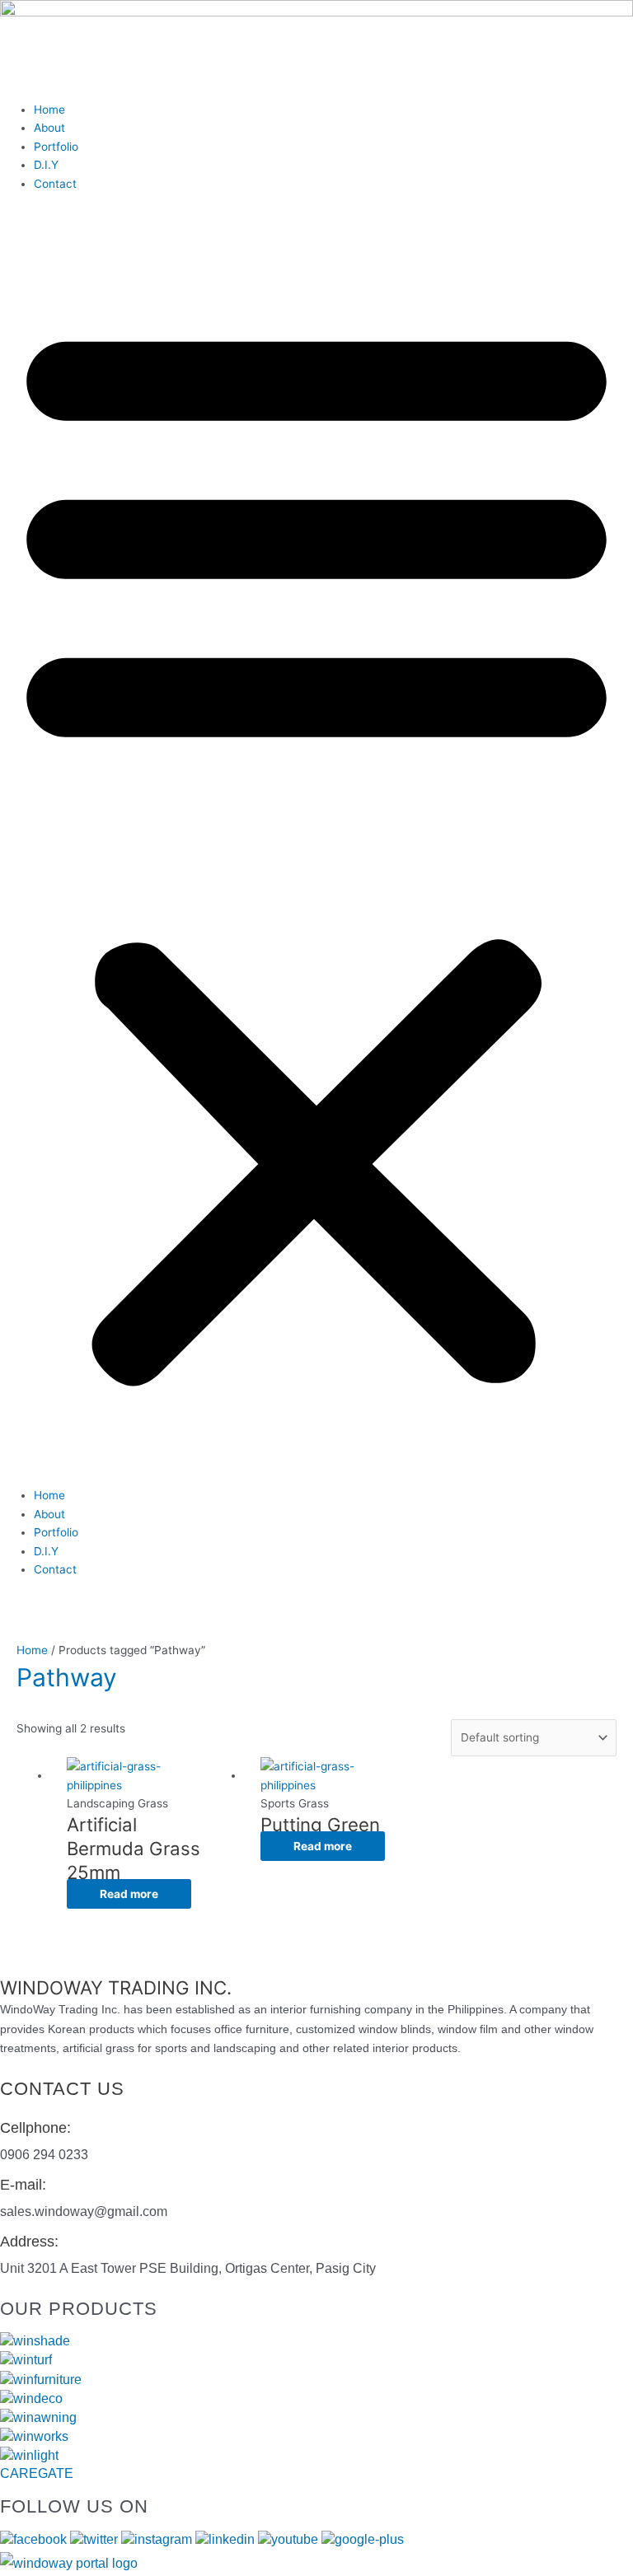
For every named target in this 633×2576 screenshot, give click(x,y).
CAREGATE (37, 2473)
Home (49, 110)
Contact (55, 184)
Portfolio (56, 147)
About (49, 128)
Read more (129, 1894)
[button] (316, 848)
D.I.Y (46, 165)
